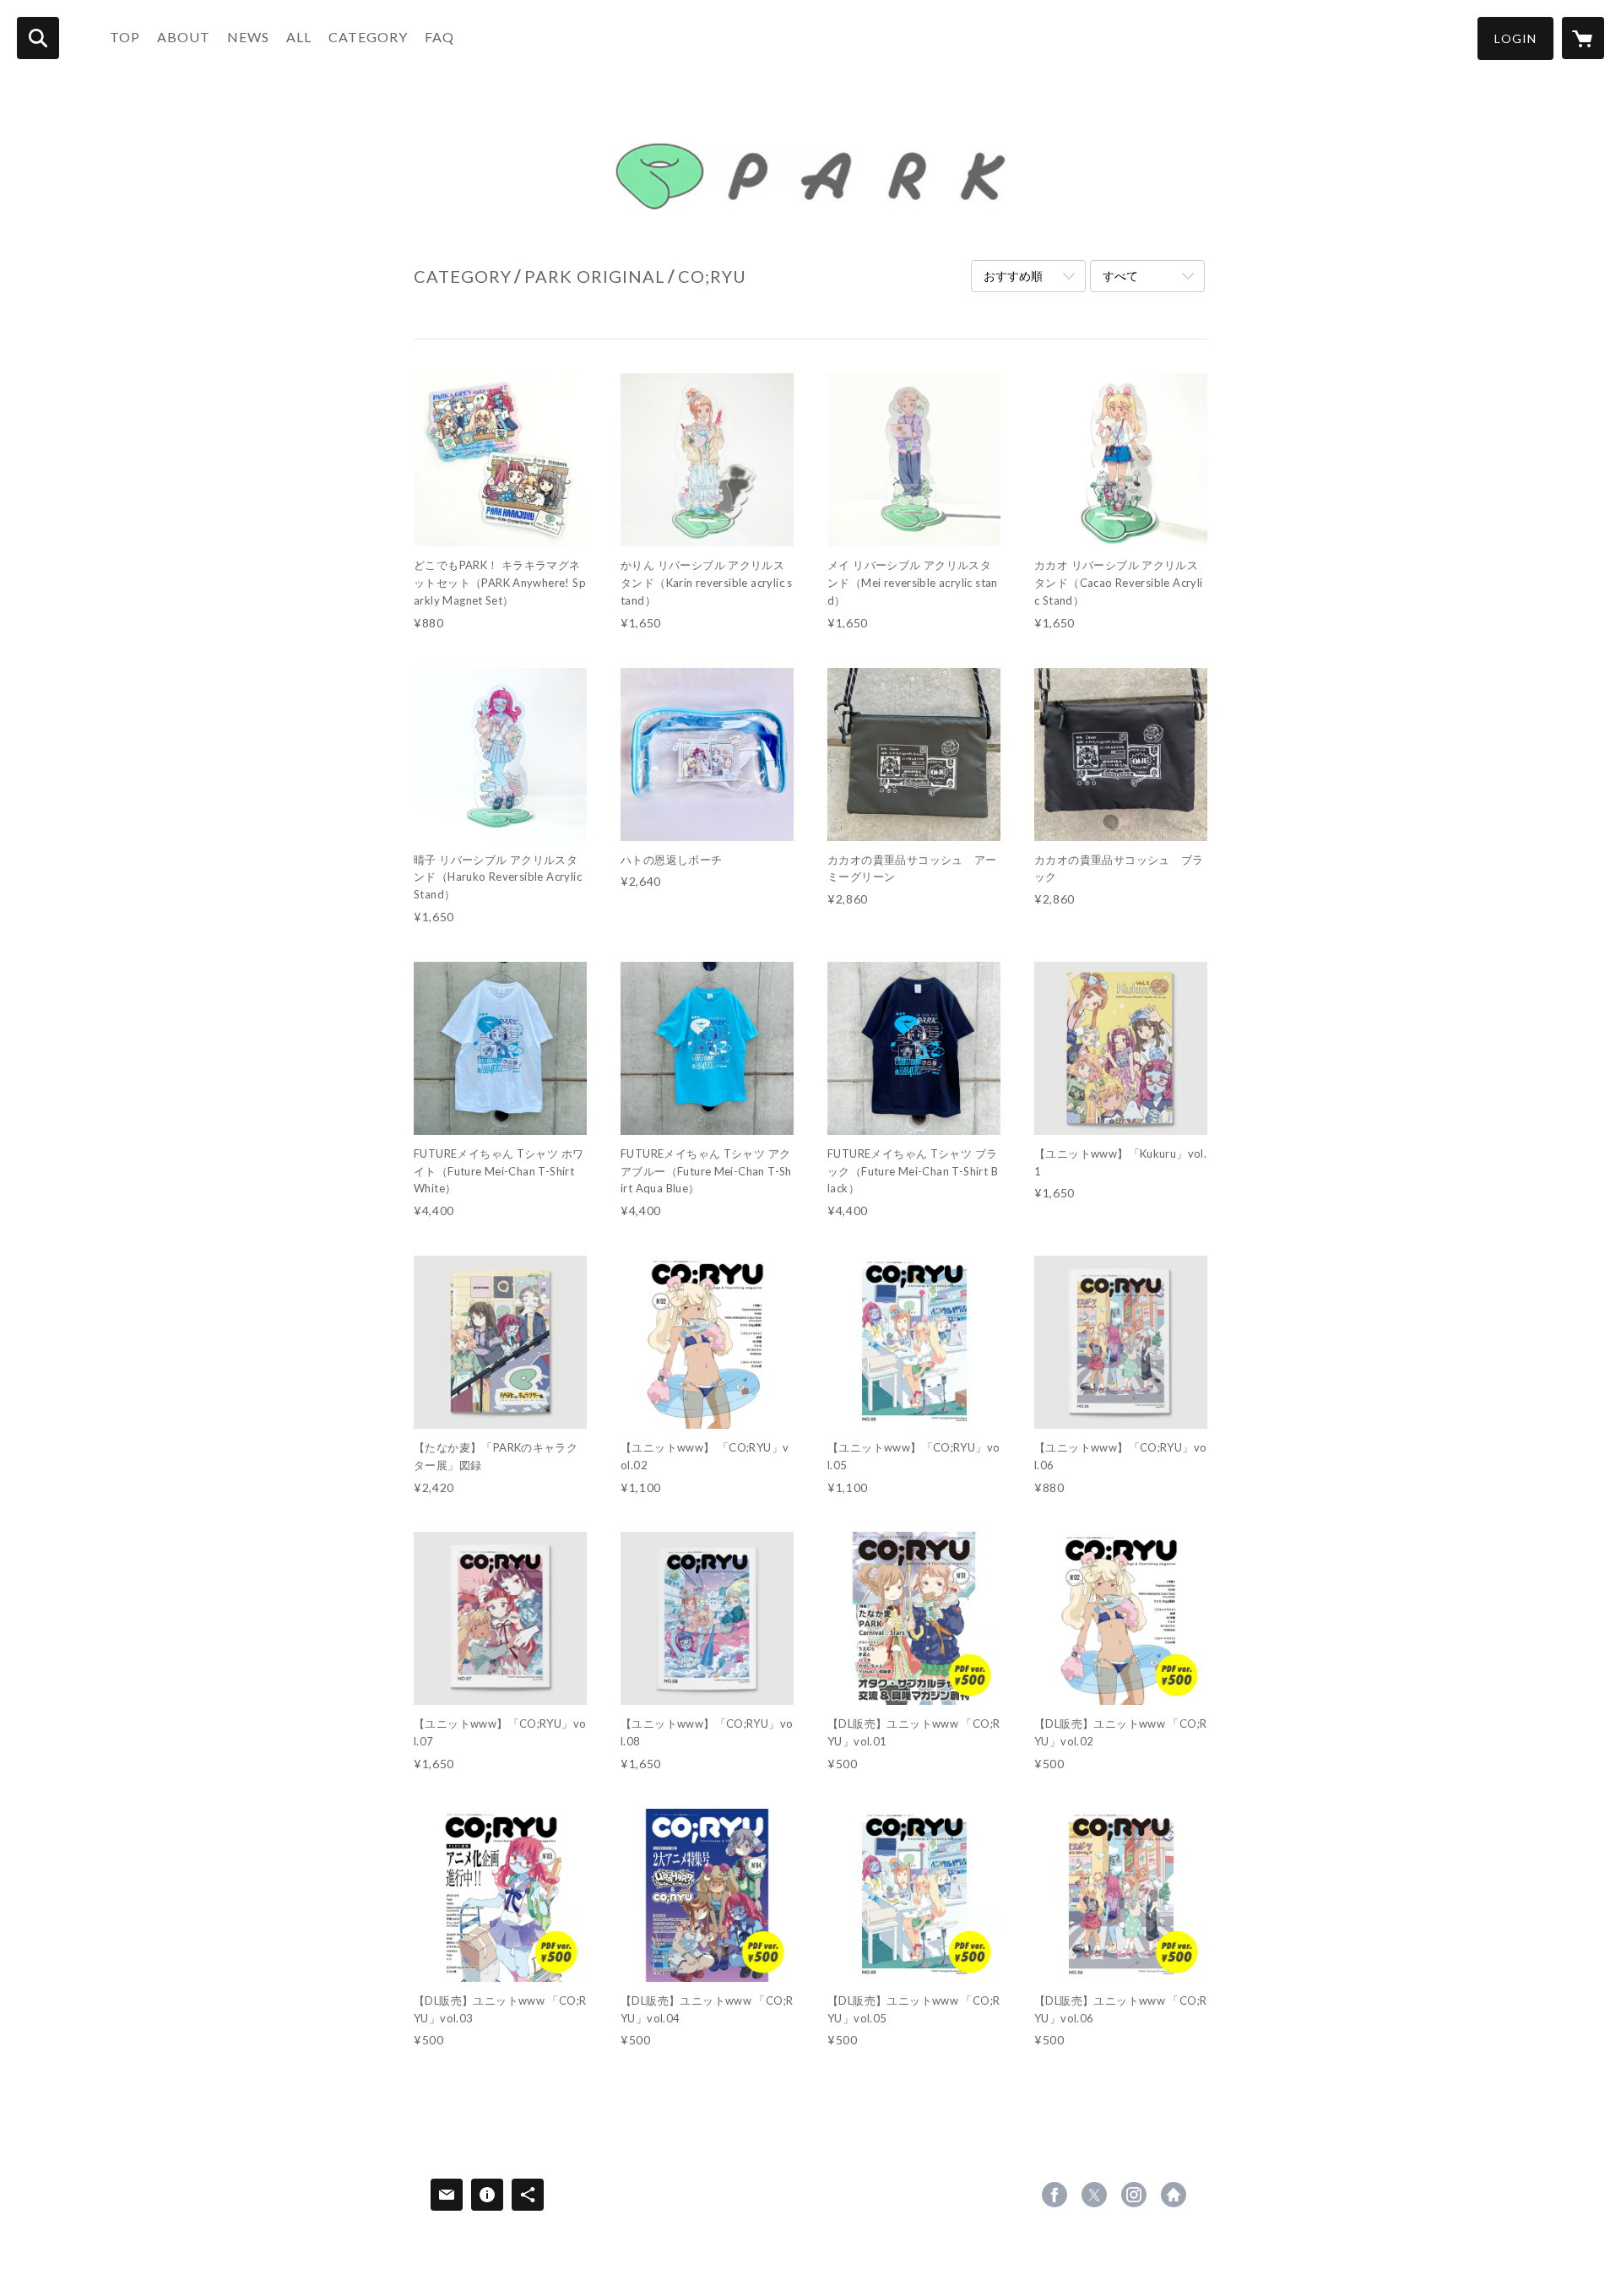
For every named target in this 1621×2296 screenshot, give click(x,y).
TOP (125, 37)
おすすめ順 (1013, 276)
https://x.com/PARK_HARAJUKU (1094, 2195)
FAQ (439, 37)
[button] (1515, 38)
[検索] (38, 38)
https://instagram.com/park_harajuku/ (1134, 2195)
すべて (1120, 276)
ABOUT (184, 37)
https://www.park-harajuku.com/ (1174, 2195)
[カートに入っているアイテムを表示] (1583, 38)
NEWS (248, 37)
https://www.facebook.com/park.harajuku (1054, 2195)
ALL (299, 37)
